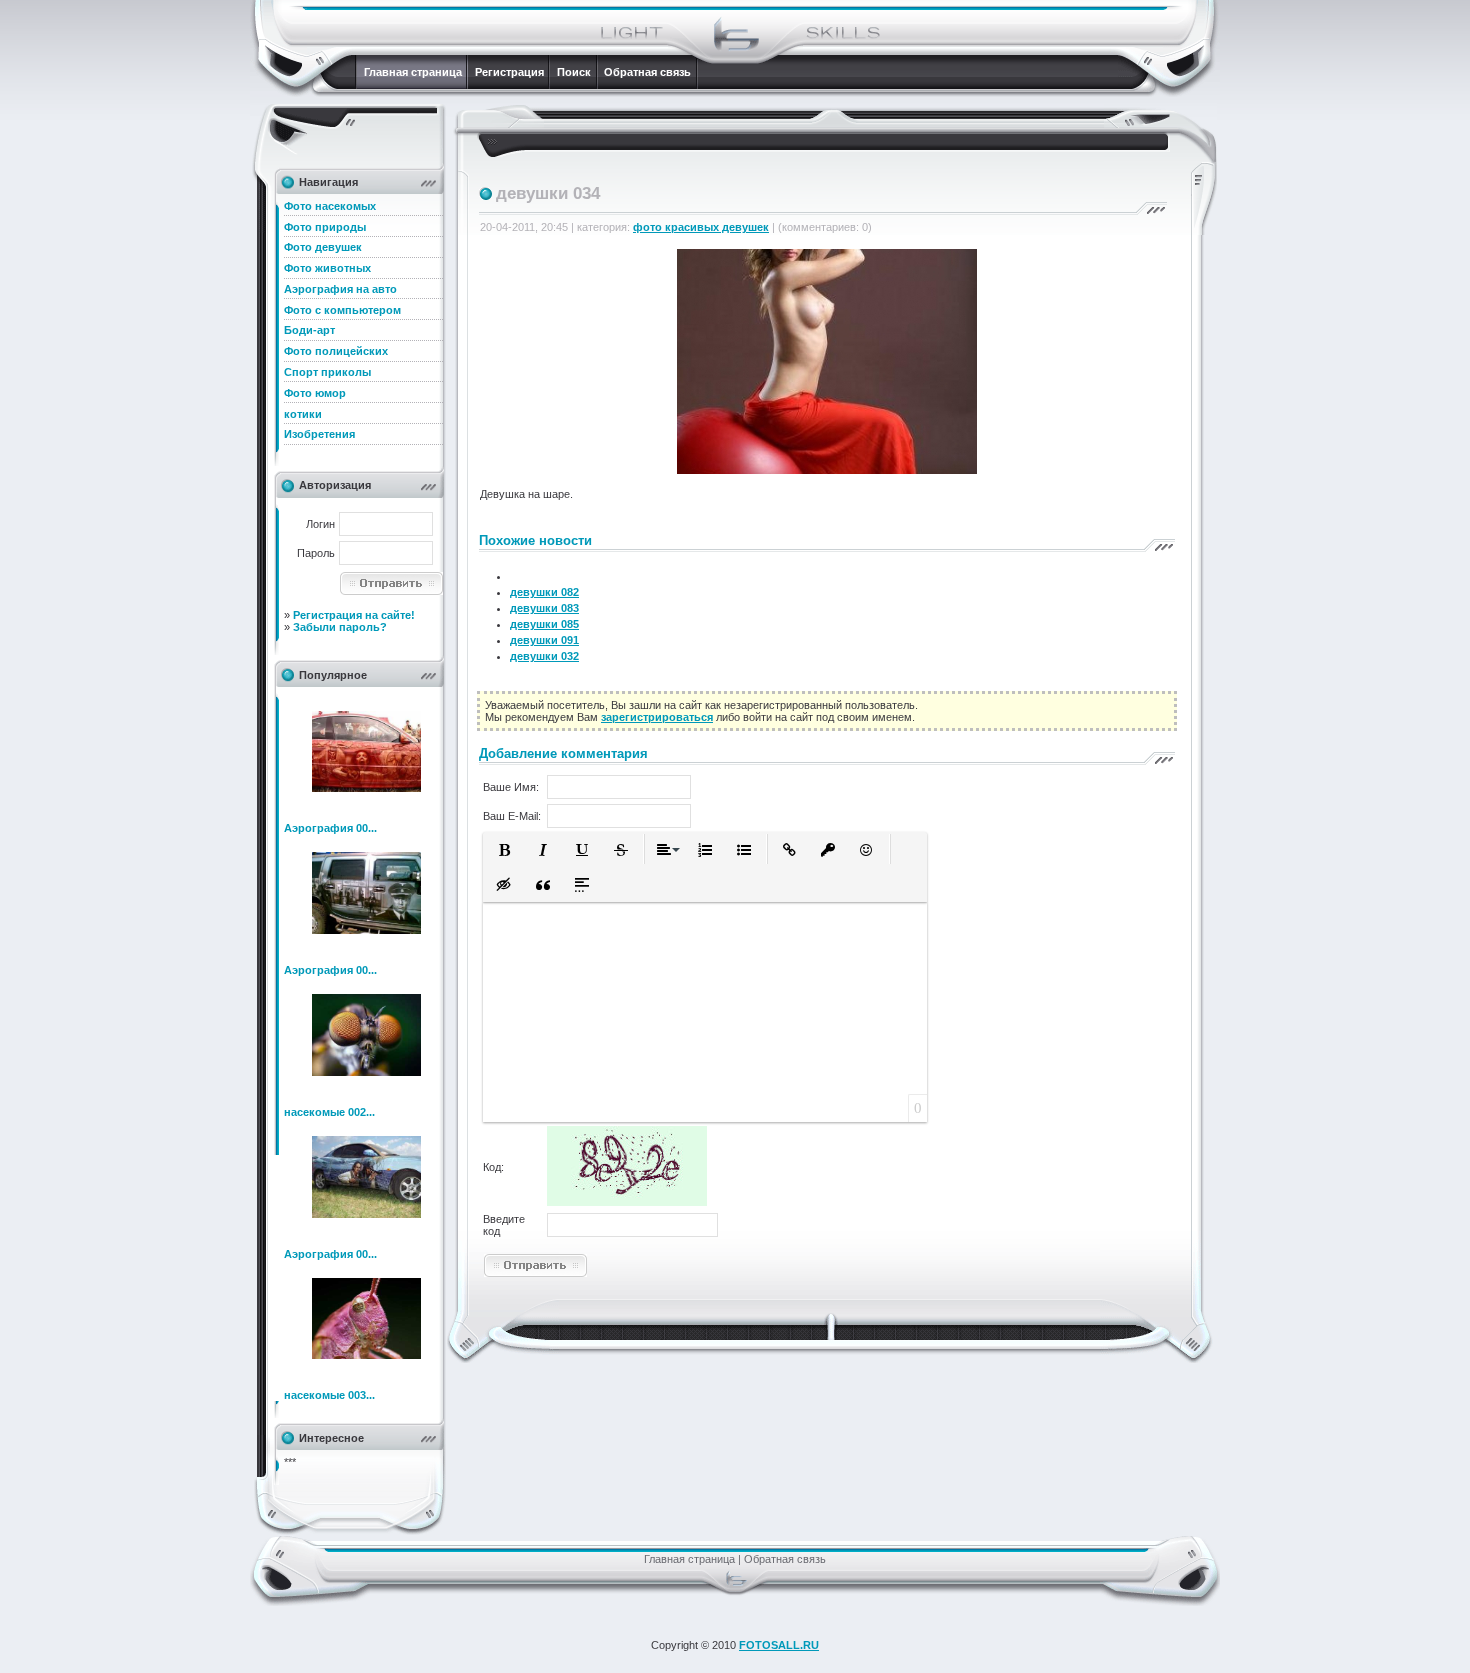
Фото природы (325, 227)
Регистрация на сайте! (354, 615)
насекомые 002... (329, 1112)
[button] (504, 849)
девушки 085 (544, 624)
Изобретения (319, 434)
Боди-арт (309, 330)
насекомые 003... (329, 1395)
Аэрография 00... (330, 828)
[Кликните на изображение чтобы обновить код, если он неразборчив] (627, 1202)
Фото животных (327, 268)
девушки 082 (544, 592)
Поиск (574, 72)
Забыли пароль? (340, 627)
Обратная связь (647, 72)
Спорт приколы (327, 372)
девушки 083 (544, 608)
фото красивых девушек (701, 227)
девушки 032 (544, 656)
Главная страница (413, 72)
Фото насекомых (330, 206)
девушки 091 (544, 640)
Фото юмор (315, 393)
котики (303, 414)
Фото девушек (323, 247)
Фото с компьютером (342, 310)
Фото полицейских (336, 351)
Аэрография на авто (340, 289)
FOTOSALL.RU (779, 1645)
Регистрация (509, 72)
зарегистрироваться (657, 717)
